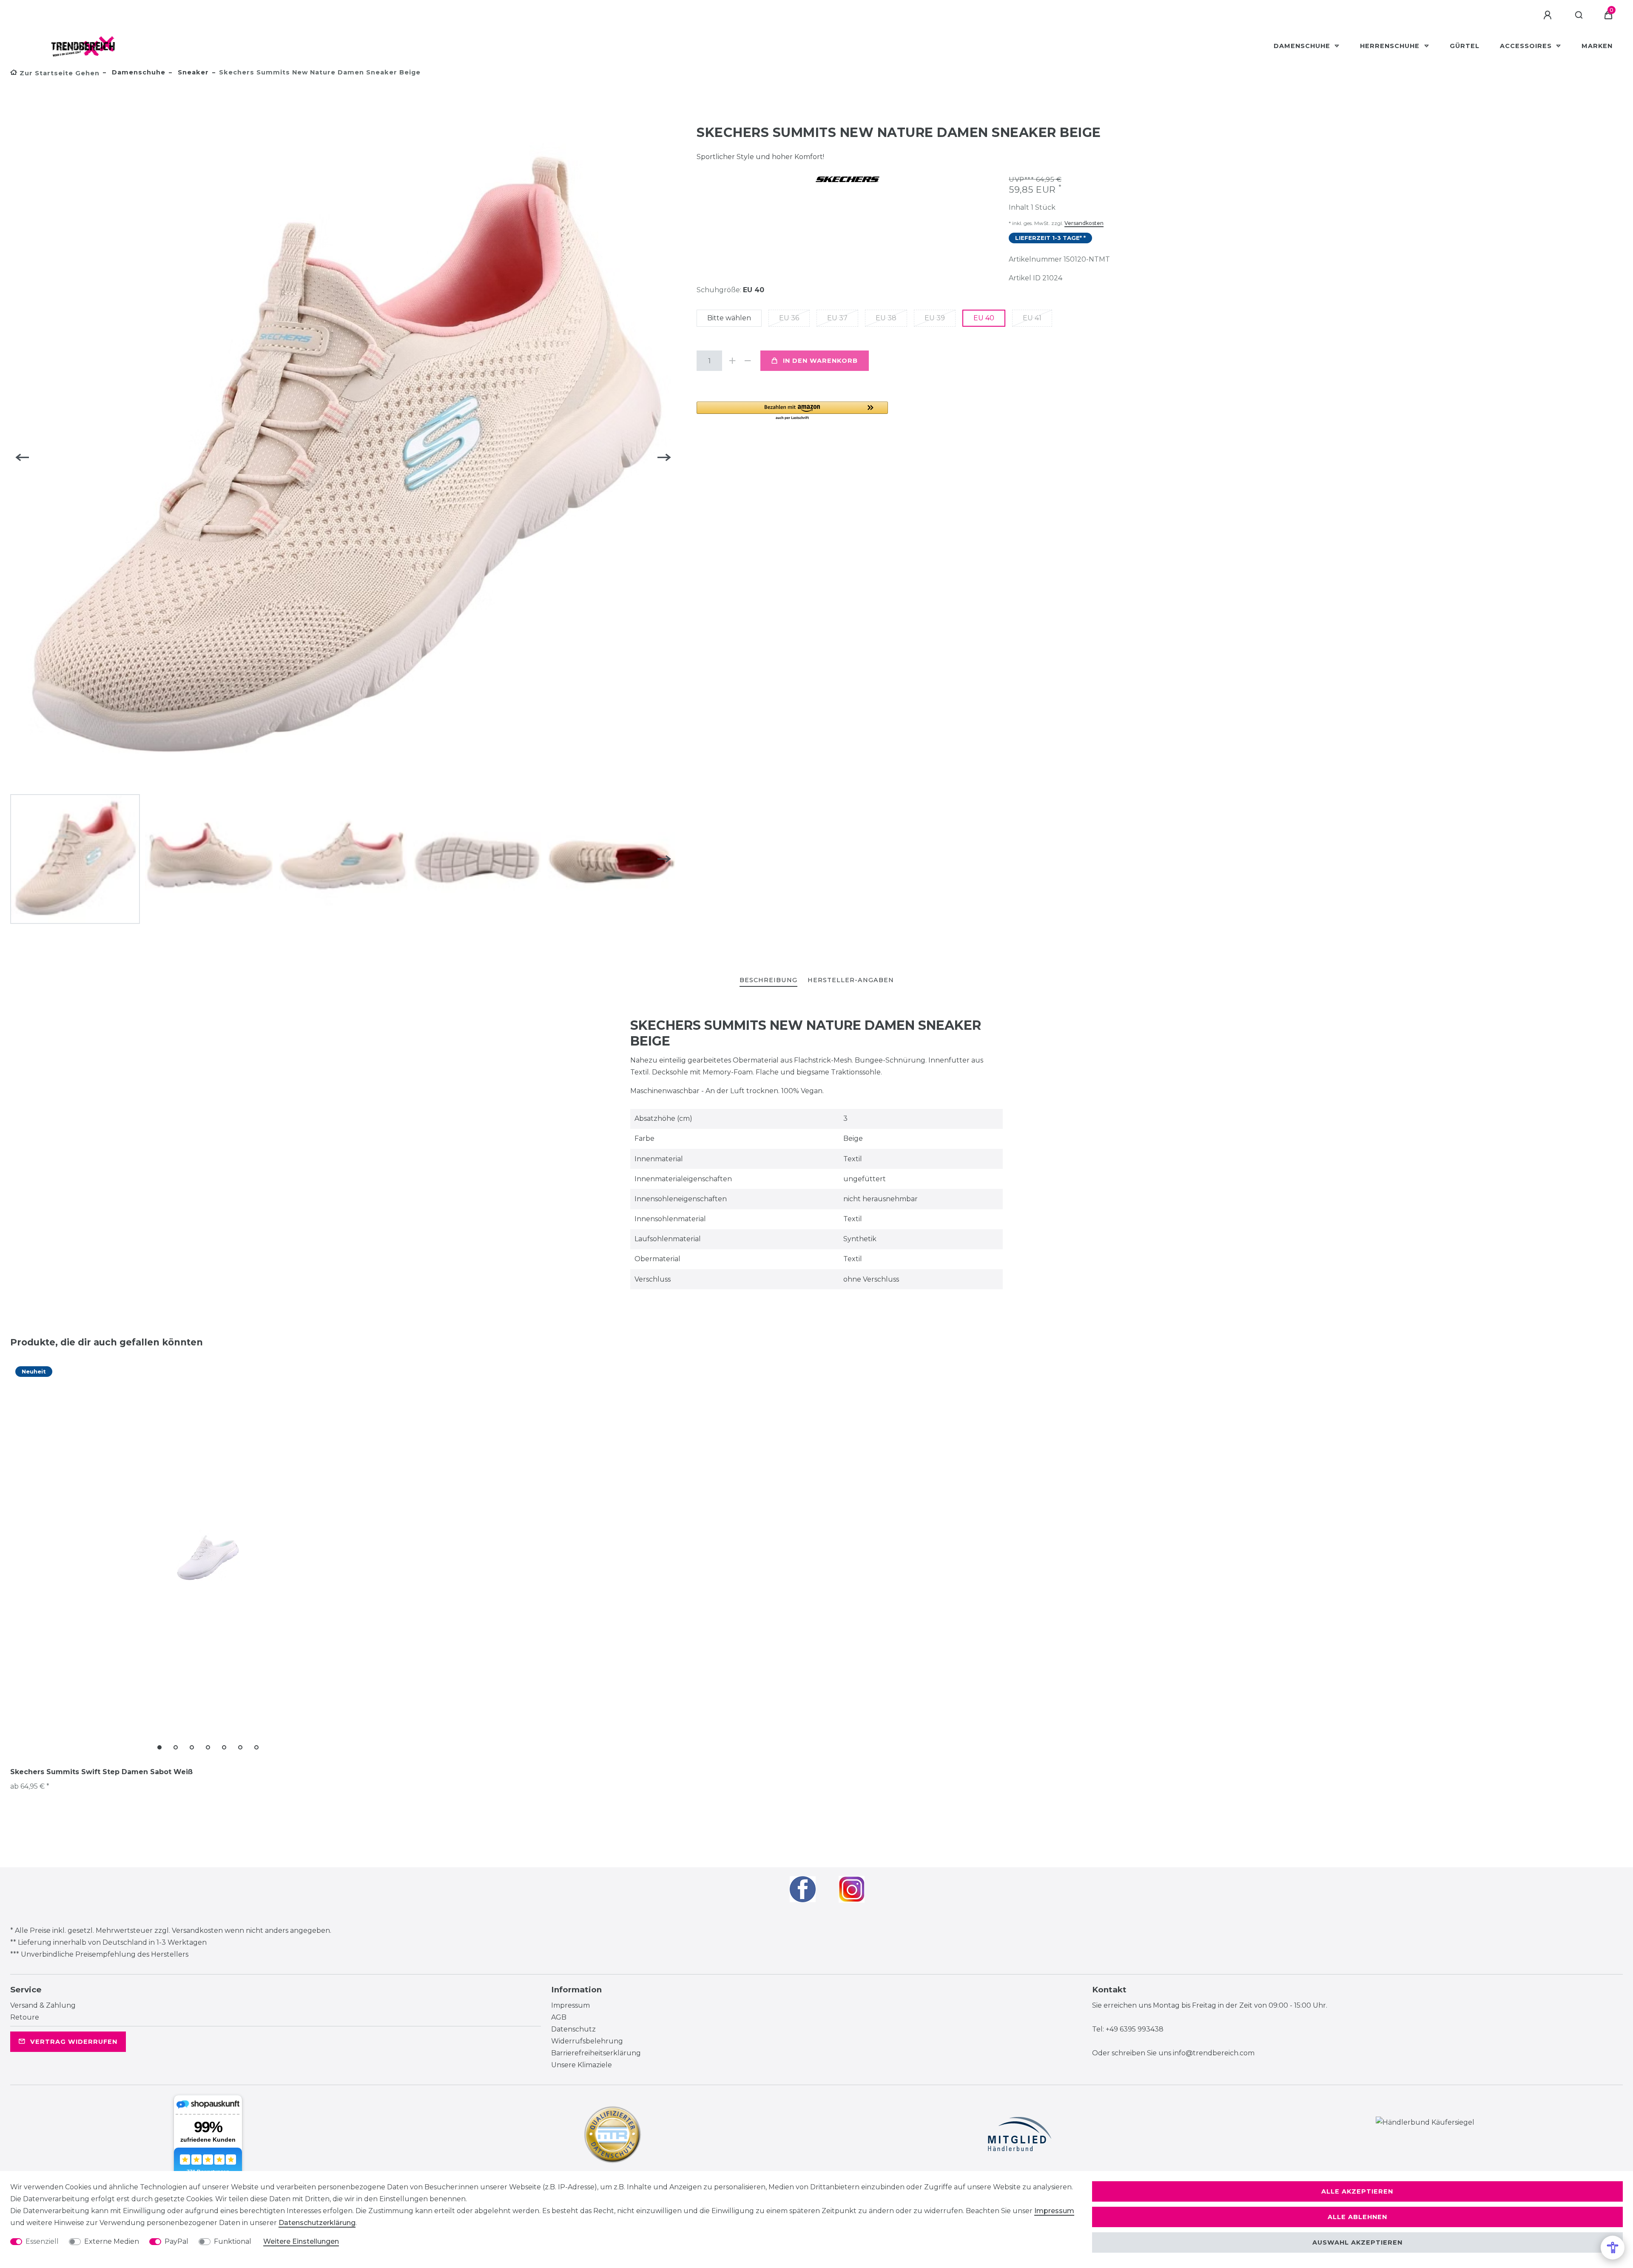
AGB (559, 2017)
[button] (792, 411)
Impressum (570, 2005)
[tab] (768, 981)
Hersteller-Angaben (851, 980)
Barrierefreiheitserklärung (596, 2053)
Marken (1597, 46)
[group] (208, 1558)
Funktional (233, 2241)
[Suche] (1579, 15)
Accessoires (1527, 46)
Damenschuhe (1303, 46)
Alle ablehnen (1357, 2217)
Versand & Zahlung (43, 2005)
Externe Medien (112, 2241)
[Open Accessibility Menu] (1613, 2248)
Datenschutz (573, 2029)
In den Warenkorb (820, 361)
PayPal (176, 2241)
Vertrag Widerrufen (74, 2042)
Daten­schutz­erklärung (317, 2223)
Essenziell (42, 2241)
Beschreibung (768, 980)
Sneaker (192, 72)
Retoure (25, 2017)
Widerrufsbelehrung (587, 2041)
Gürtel (1465, 46)
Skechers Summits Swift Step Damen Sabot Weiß (101, 1772)
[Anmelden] (1549, 15)
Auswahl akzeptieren (1357, 2242)
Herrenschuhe (1391, 46)
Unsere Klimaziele (582, 2065)
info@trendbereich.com (1214, 2053)
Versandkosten (1084, 223)
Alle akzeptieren (1357, 2191)
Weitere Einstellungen (301, 2241)
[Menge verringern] (748, 361)
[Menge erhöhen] (732, 361)
